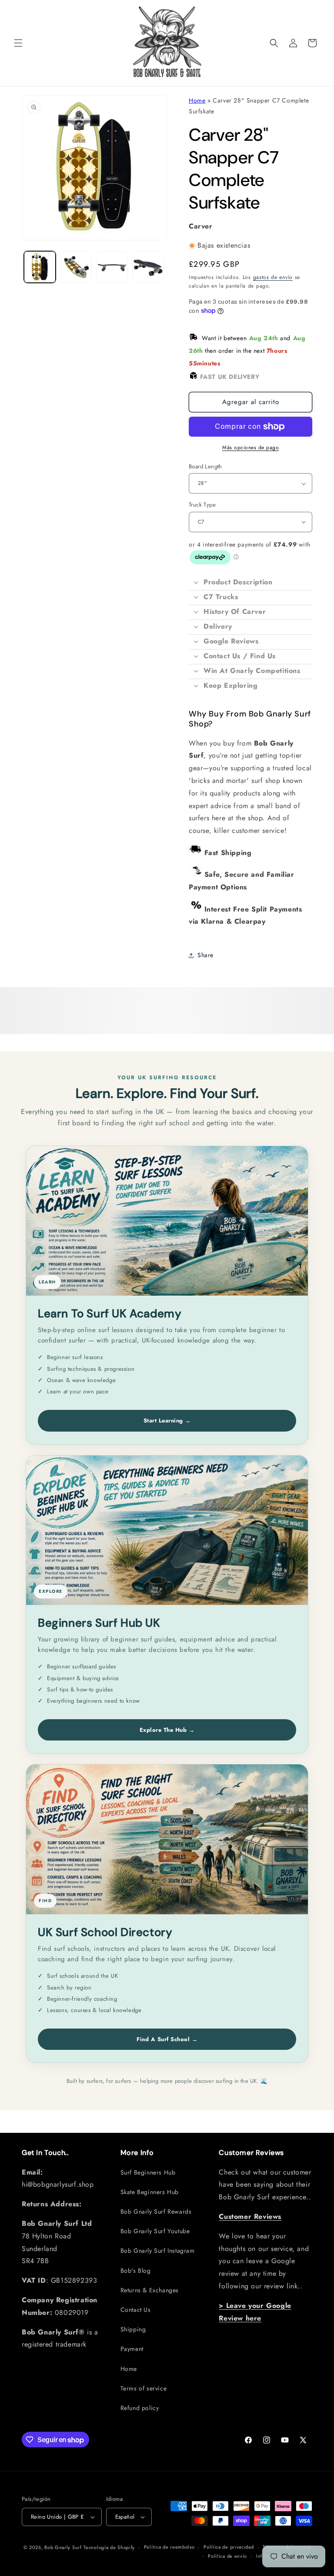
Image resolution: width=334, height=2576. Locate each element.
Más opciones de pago (250, 448)
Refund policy (140, 2408)
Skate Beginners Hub (150, 2192)
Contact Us (136, 2310)
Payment (132, 2349)
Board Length (205, 466)
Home (197, 100)
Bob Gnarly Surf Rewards (156, 2211)
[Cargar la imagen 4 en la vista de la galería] (148, 267)
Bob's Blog (136, 2271)
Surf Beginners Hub (148, 2172)
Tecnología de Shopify (109, 2547)
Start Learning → (167, 1421)
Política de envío (227, 2556)
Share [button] (205, 955)
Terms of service (144, 2388)
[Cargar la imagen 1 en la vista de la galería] (40, 267)
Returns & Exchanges (150, 2290)
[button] (18, 43)
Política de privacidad (229, 2547)
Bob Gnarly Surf (63, 2547)
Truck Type (202, 505)
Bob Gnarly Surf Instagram (158, 2251)
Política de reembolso (169, 2547)
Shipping (133, 2329)
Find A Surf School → (167, 2039)
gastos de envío (273, 277)
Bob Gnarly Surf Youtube (155, 2231)
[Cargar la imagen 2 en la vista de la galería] (76, 267)
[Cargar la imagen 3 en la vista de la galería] (112, 267)
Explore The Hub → (167, 1730)
